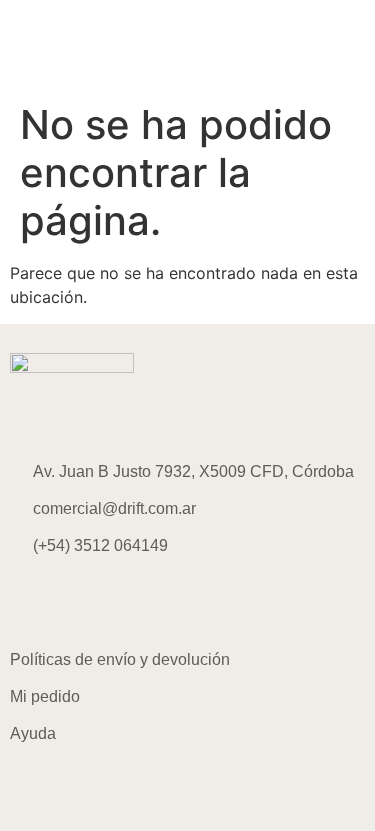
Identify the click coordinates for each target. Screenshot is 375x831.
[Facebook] (90, 603)
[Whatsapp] (145, 603)
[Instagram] (35, 603)
